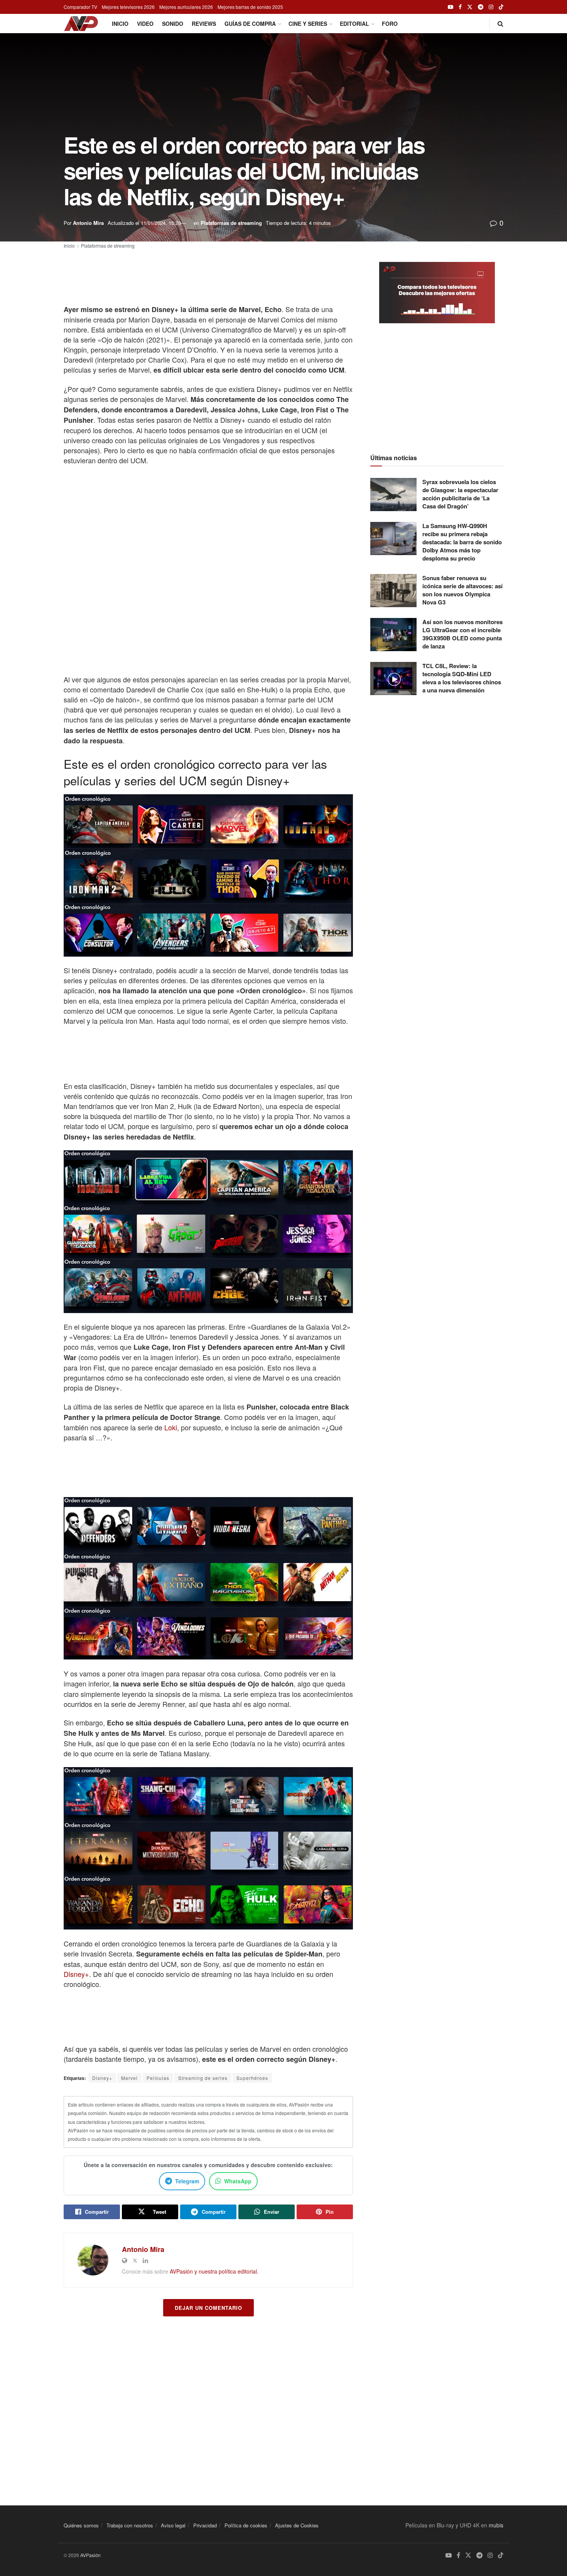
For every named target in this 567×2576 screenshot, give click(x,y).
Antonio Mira (88, 223)
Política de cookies (246, 2525)
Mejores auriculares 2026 (186, 7)
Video (145, 24)
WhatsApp (238, 2181)
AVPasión (90, 2555)
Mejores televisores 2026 (128, 7)
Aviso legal (173, 2525)
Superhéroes (252, 2078)
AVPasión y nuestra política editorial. (214, 2271)
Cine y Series (308, 24)
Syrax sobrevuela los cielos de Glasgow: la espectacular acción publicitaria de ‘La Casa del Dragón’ (460, 494)
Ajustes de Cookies (297, 2525)
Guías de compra (250, 24)
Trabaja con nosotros (130, 2525)
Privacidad (205, 2525)
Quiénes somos (81, 2525)
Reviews (204, 24)
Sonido (173, 24)
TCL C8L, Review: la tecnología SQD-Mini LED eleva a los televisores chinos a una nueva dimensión (462, 678)
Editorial (354, 24)
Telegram (187, 2181)
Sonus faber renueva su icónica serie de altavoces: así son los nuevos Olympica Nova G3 (462, 590)
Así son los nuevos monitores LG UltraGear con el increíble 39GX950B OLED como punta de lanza (462, 634)
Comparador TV (80, 7)
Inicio (120, 24)
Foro (390, 24)
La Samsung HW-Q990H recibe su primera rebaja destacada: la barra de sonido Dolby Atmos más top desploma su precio (462, 542)
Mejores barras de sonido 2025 (250, 7)
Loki (171, 1427)
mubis (496, 2525)
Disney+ (76, 1974)
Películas (158, 2078)
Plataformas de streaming (231, 223)
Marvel (129, 2078)
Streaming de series (203, 2078)
